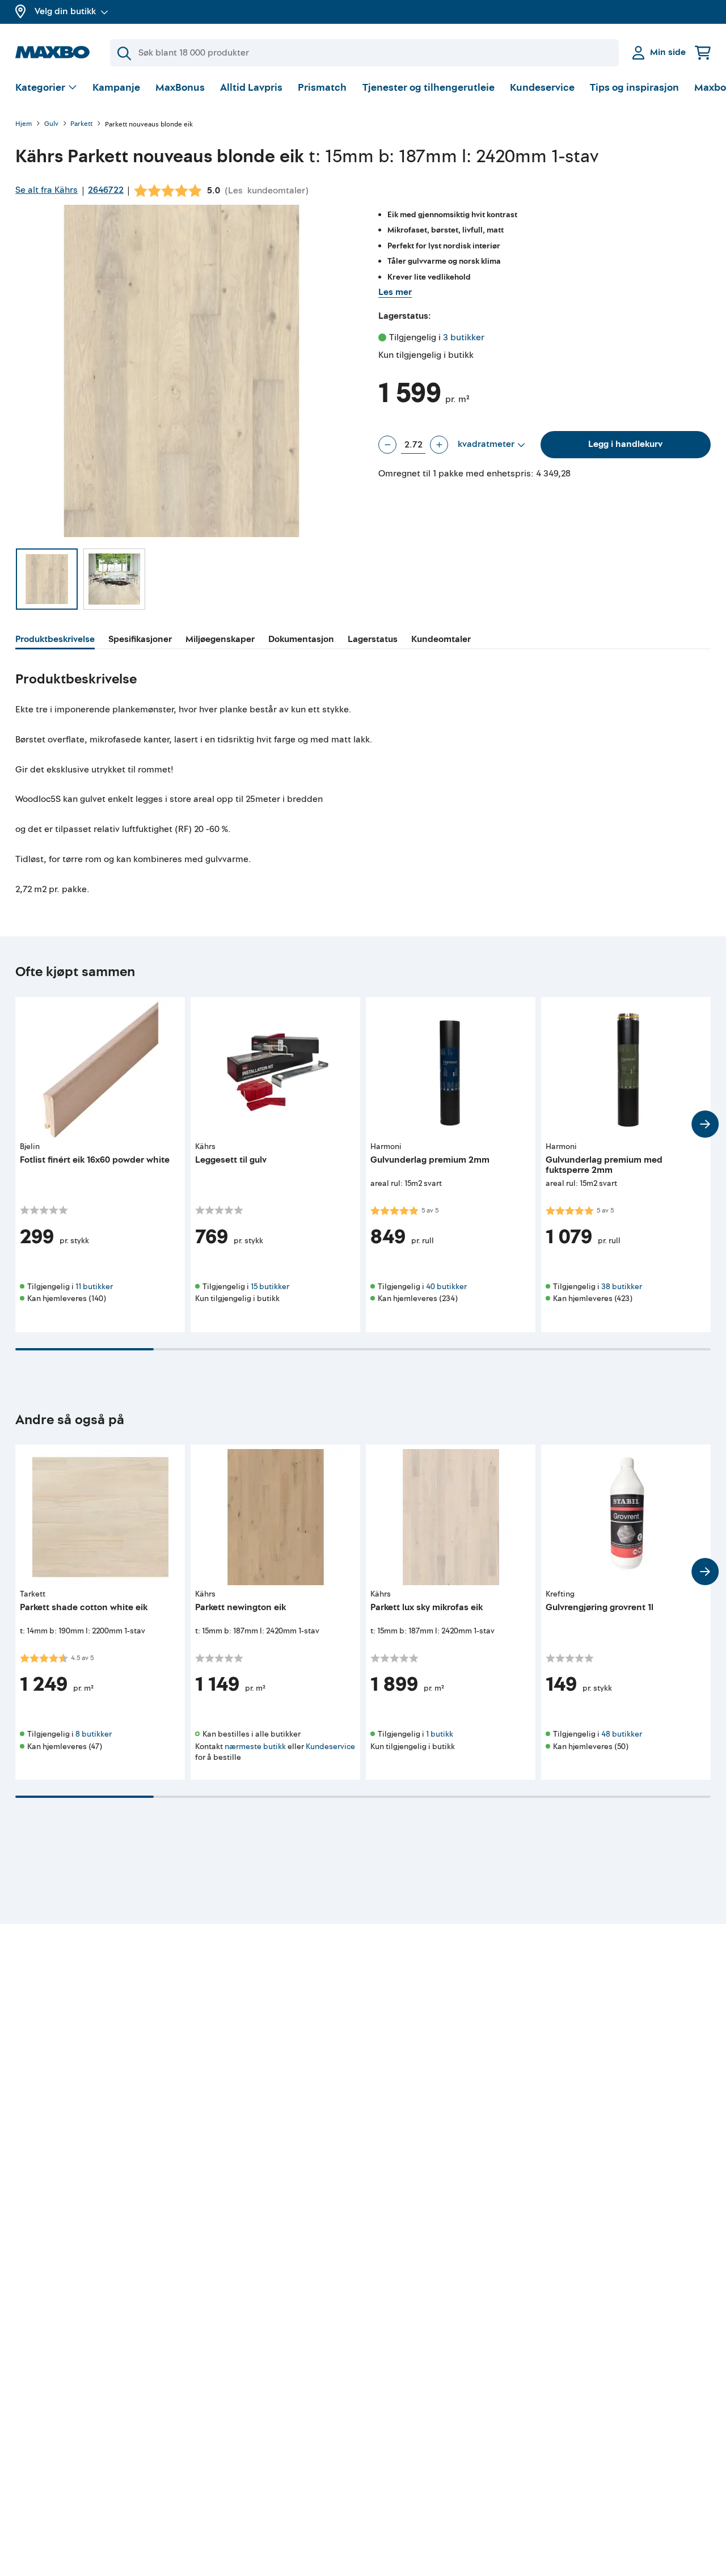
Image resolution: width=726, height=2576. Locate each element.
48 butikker (622, 1734)
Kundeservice (542, 88)
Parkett (81, 124)
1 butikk (440, 1734)
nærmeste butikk (255, 1747)
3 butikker (464, 337)
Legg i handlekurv (625, 444)
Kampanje (116, 88)
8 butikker (94, 1734)
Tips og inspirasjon (634, 88)
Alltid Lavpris (251, 88)
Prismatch (322, 88)
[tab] (55, 641)
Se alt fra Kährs (47, 190)
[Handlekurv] (703, 52)
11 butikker (94, 1287)
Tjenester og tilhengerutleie (429, 88)
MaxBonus (180, 88)
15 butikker (270, 1287)
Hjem (24, 124)
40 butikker (446, 1287)
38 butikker (622, 1287)
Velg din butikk (65, 11)
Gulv (51, 124)
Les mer (395, 292)
